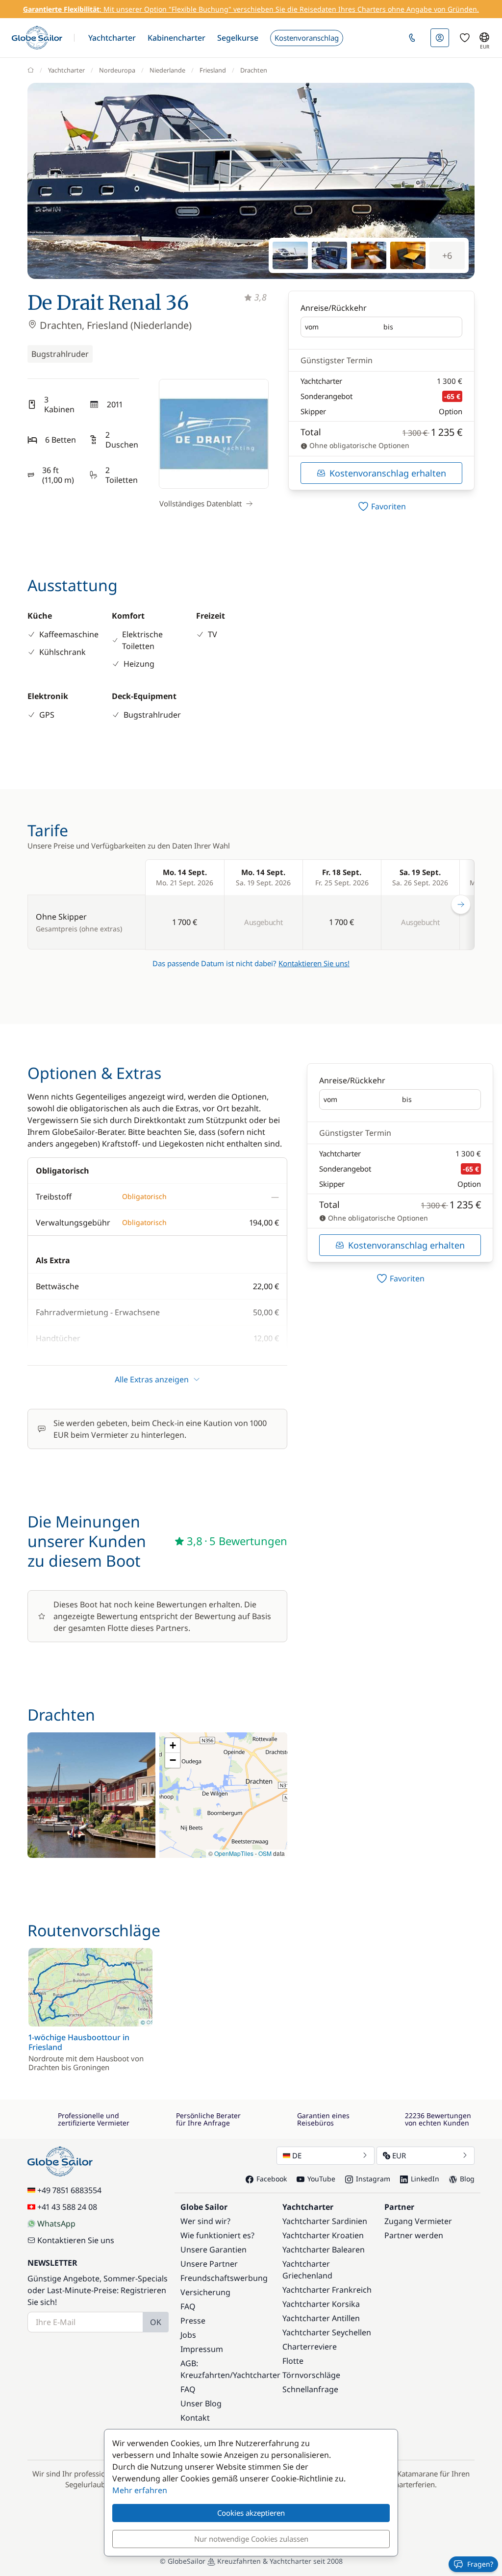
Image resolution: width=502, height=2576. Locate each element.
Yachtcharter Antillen (321, 2318)
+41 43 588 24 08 (67, 2207)
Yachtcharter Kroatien (323, 2235)
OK (156, 2322)
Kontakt (195, 2418)
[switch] (381, 506)
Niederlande (167, 70)
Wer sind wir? (205, 2221)
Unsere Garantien (213, 2250)
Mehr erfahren (140, 2490)
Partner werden (414, 2235)
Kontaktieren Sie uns (76, 2240)
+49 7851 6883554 (69, 2190)
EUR (399, 2155)
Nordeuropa (117, 70)
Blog (467, 2179)
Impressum (202, 2349)
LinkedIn (425, 2179)
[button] (112, 38)
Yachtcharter (66, 70)
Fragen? (480, 2564)
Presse (193, 2321)
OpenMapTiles (234, 1853)
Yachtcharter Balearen (324, 2250)
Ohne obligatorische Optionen (358, 445)
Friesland (213, 70)
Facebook (272, 2179)
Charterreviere (310, 2347)
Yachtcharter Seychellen (327, 2332)
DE (297, 2155)
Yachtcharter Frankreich (327, 2290)
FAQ (188, 2306)
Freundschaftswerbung (224, 2278)
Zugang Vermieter (418, 2221)
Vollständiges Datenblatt (201, 503)
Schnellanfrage (310, 2389)
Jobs (188, 2335)
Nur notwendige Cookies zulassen (251, 2539)
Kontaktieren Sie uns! (314, 963)
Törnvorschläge (311, 2375)
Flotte (293, 2361)
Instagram (373, 2179)
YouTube (321, 2179)
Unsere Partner (209, 2264)
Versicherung (205, 2292)
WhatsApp (56, 2224)
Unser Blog (201, 2403)
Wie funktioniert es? (217, 2235)
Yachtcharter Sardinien (325, 2221)
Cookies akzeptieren (251, 2513)
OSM (265, 1853)
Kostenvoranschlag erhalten (388, 473)
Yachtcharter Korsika (321, 2304)
